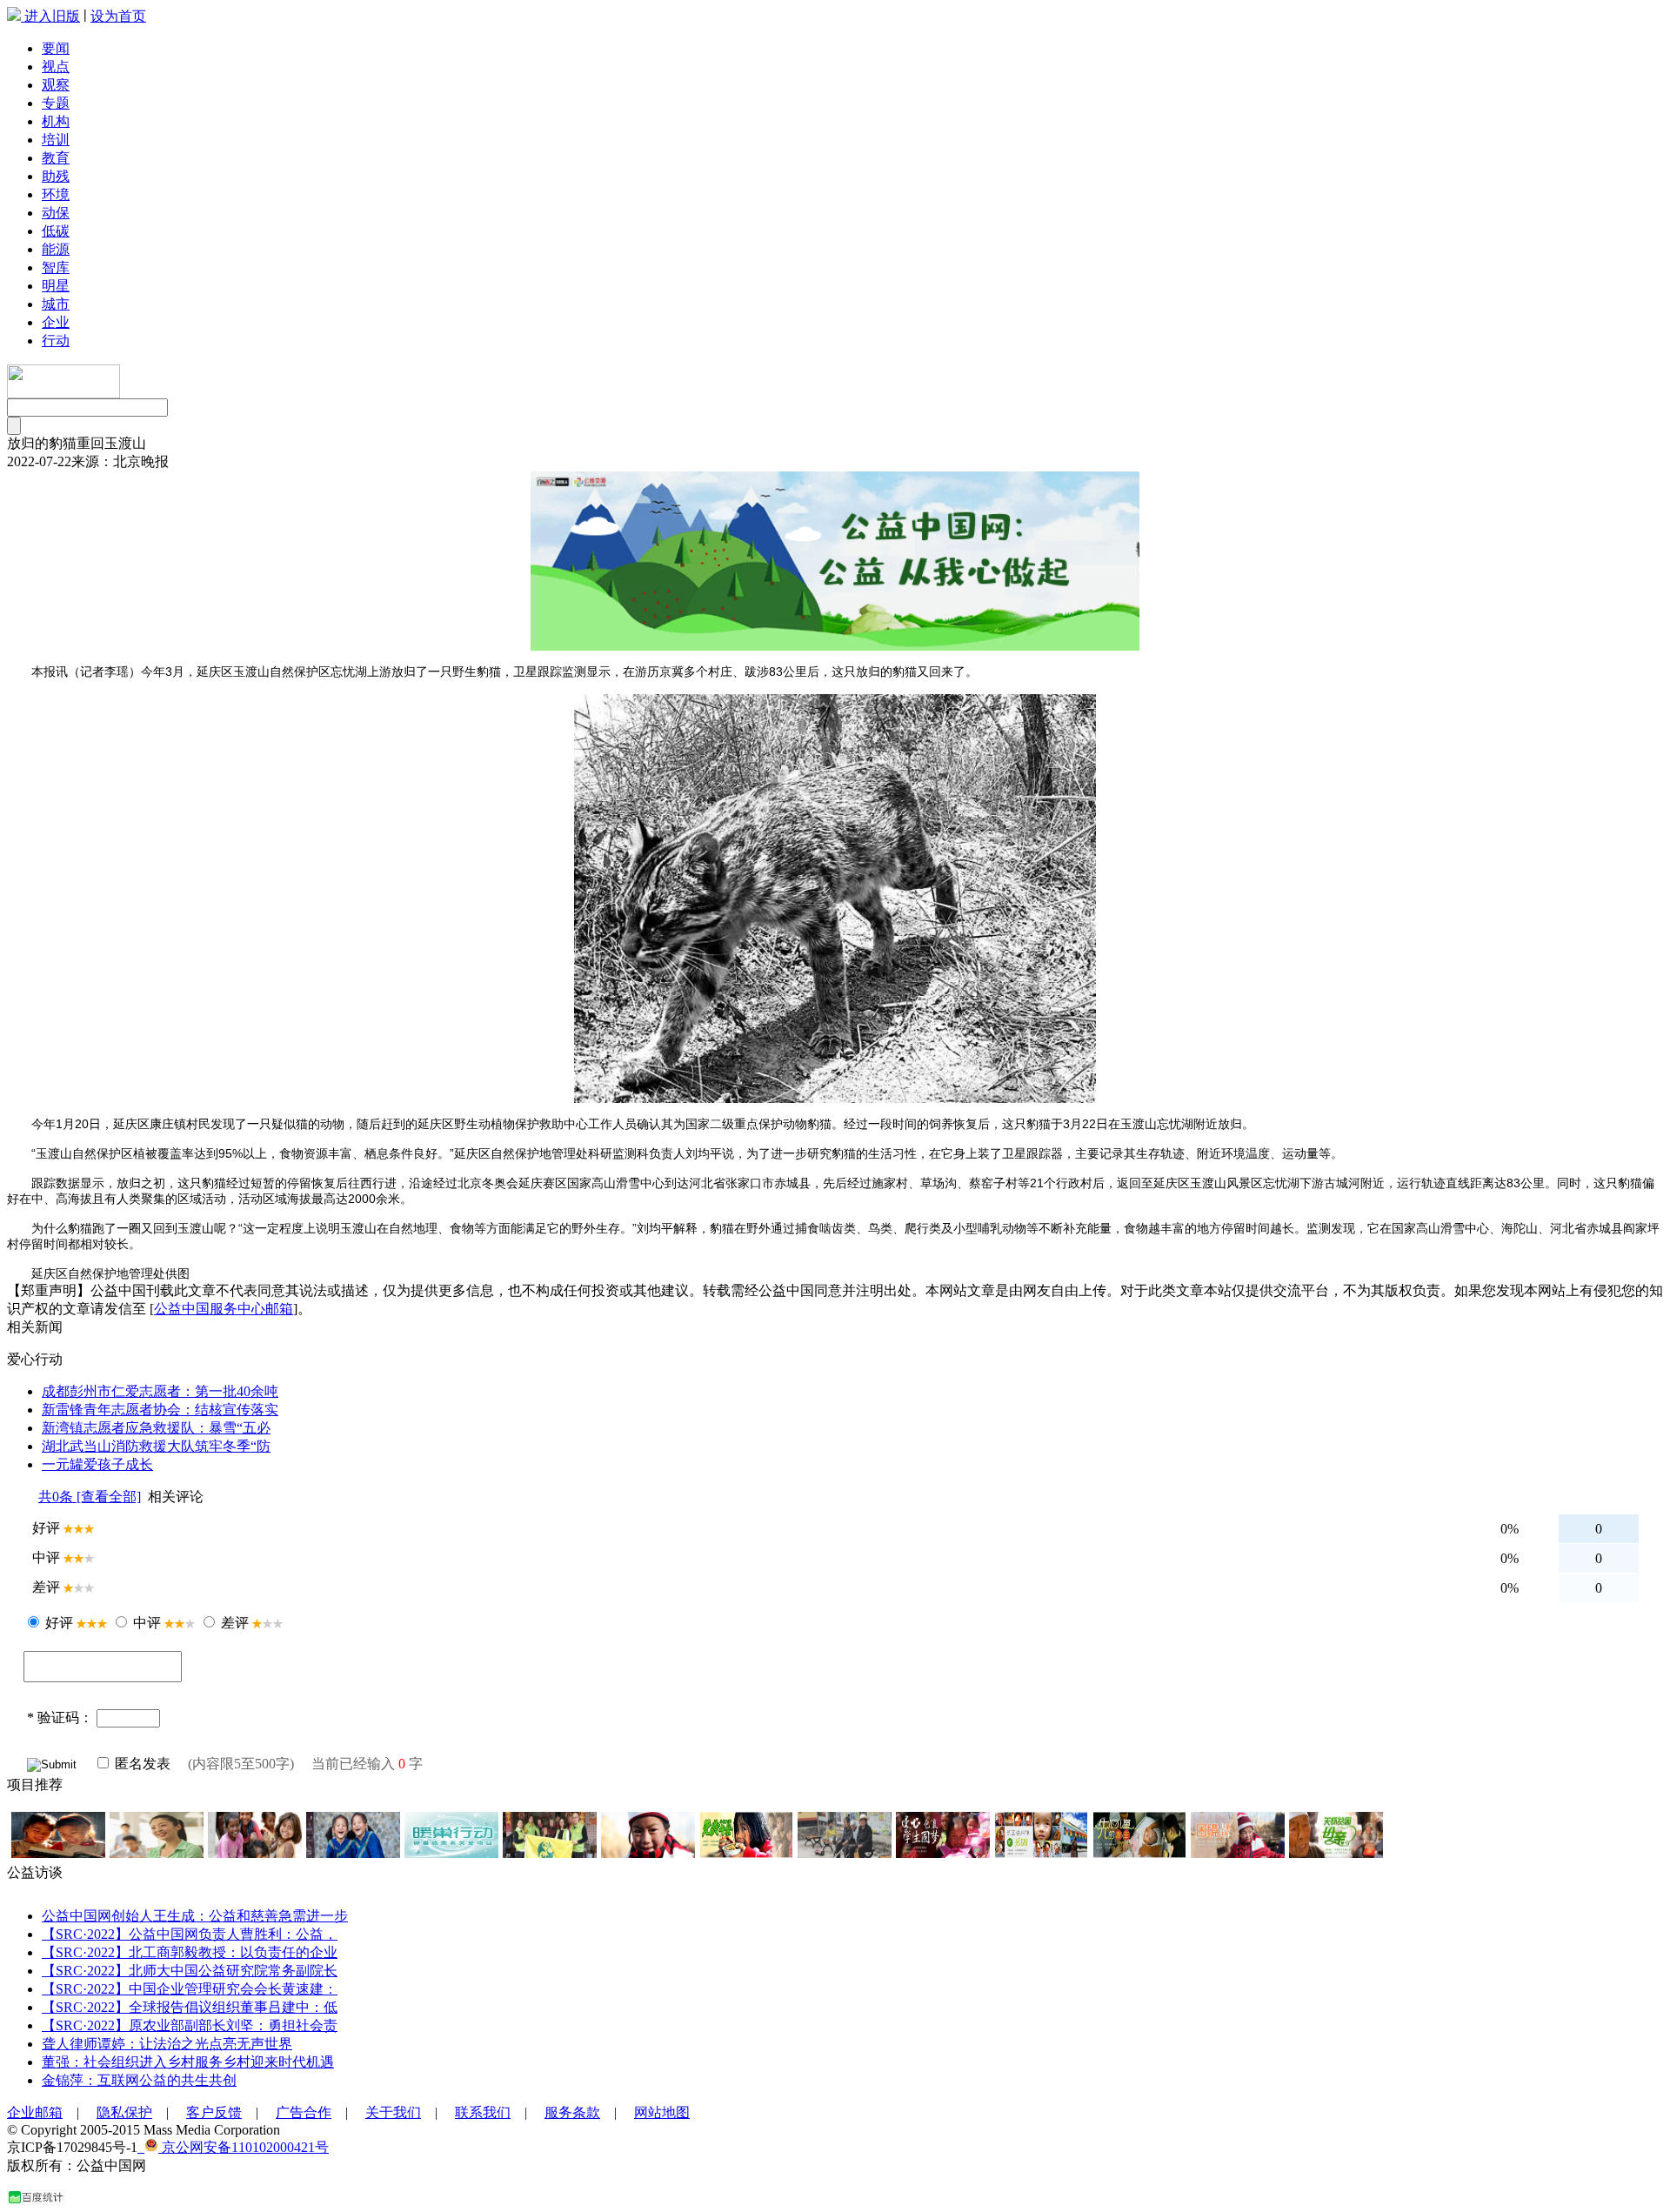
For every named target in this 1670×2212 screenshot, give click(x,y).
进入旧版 (52, 16)
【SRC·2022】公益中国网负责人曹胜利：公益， (190, 1934)
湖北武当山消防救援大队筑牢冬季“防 (156, 1446)
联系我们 (483, 2112)
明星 (56, 286)
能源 (56, 249)
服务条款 (572, 2112)
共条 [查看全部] (90, 1497)
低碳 (56, 231)
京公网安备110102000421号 (244, 2147)
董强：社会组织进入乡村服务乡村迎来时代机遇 (188, 2062)
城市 (56, 304)
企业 (56, 322)
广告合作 (304, 2112)
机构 (56, 121)
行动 (56, 341)
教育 (56, 158)
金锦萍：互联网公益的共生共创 (139, 2080)
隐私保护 (124, 2112)
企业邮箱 (35, 2112)
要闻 (56, 48)
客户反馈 (214, 2112)
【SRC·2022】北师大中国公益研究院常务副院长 (190, 1971)
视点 (56, 67)
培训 (56, 140)
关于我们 (393, 2112)
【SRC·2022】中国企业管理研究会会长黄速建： (190, 1989)
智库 (56, 267)
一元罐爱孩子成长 (97, 1464)
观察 (56, 85)
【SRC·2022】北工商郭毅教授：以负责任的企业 (190, 1952)
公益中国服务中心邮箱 (224, 1309)
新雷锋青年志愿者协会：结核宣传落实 (160, 1410)
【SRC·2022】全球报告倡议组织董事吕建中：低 (190, 2007)
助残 (56, 176)
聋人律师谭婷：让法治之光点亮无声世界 (167, 2044)
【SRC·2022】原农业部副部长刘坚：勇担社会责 (190, 2025)
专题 (56, 103)
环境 (56, 194)
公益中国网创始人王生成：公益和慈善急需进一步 (195, 1916)
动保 (56, 213)
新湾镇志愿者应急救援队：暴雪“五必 (156, 1428)
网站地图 (662, 2112)
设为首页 (118, 16)
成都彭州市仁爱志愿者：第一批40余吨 (160, 1391)
